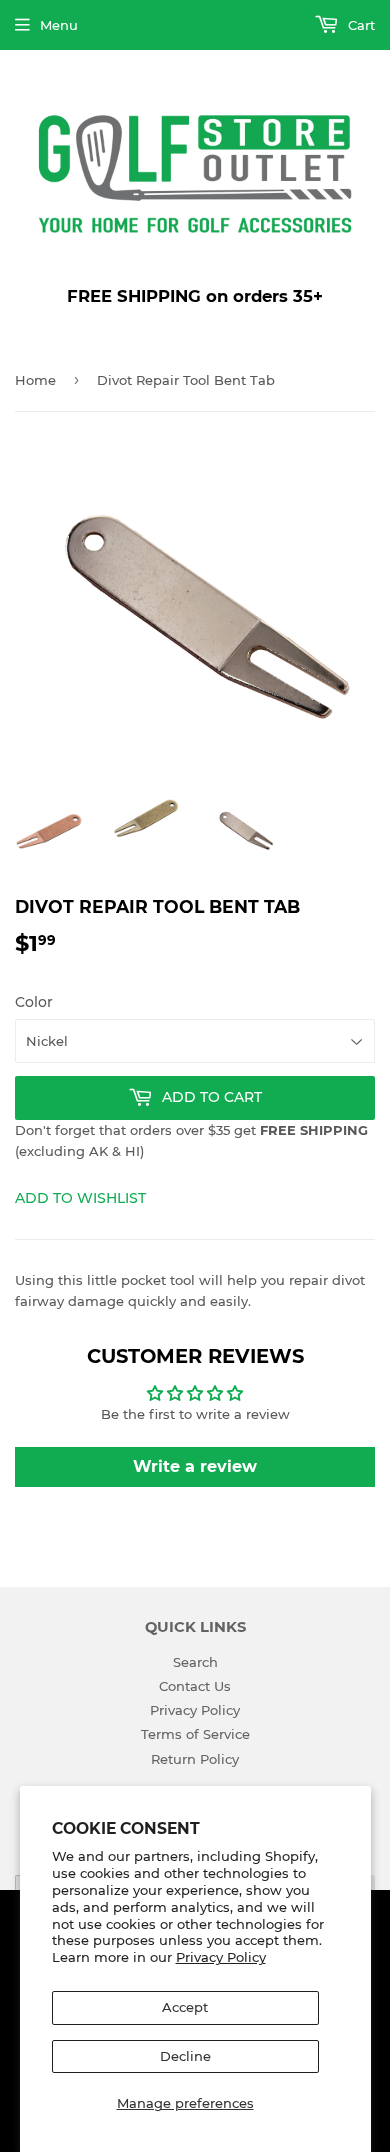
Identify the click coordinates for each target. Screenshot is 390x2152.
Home (35, 380)
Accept (185, 2007)
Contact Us (195, 1686)
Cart (359, 25)
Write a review (195, 1466)
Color (34, 1002)
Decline (185, 2056)
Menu (59, 25)
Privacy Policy (221, 1957)
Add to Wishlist (80, 1198)
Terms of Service (195, 1734)
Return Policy (195, 1759)
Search (195, 1662)
